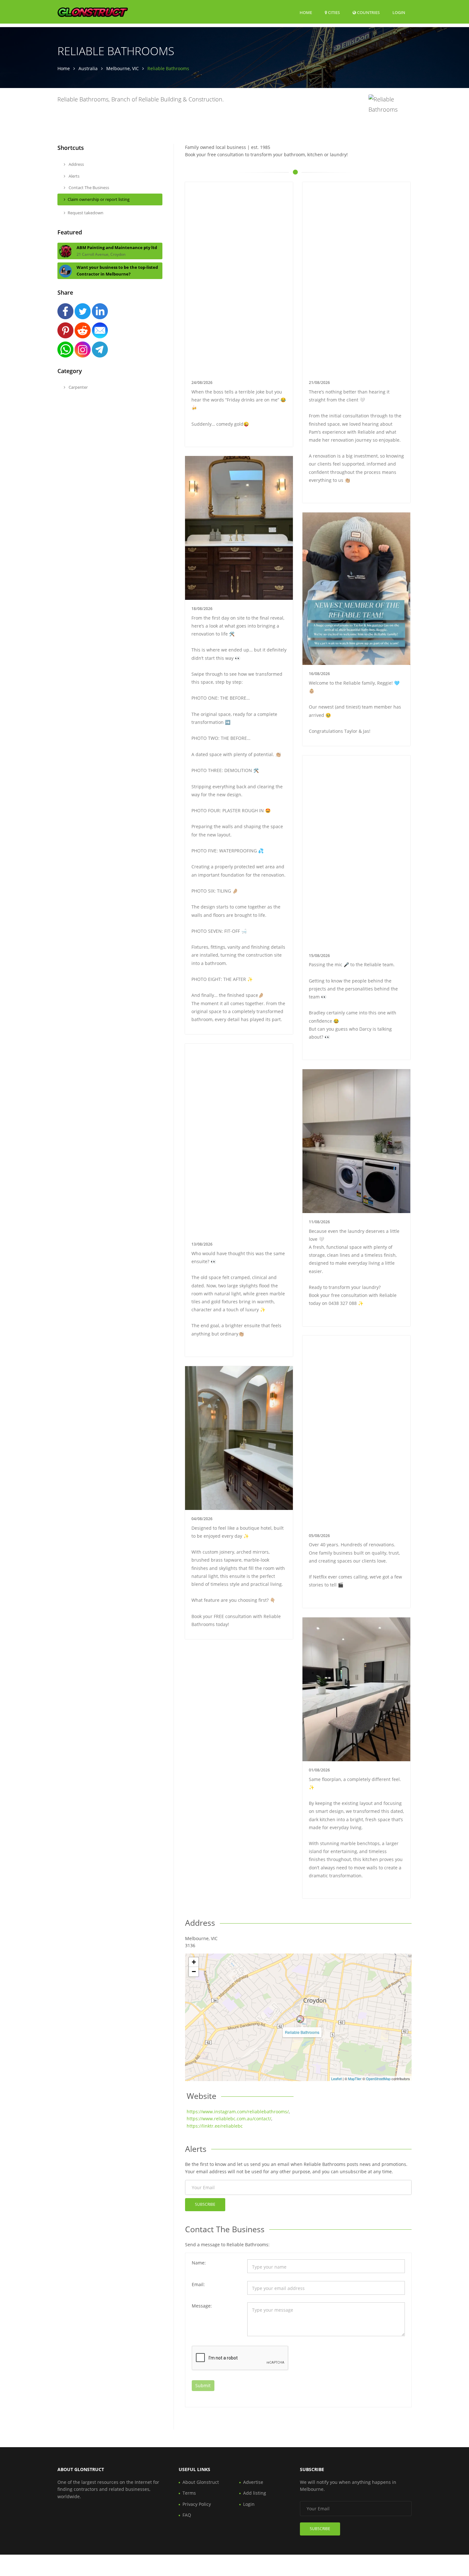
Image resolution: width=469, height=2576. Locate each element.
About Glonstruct (201, 2482)
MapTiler (355, 2079)
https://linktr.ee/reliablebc (215, 2126)
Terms (189, 2493)
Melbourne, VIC (123, 68)
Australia (88, 68)
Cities (333, 12)
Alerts (74, 176)
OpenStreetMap (378, 2079)
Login (399, 12)
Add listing (255, 2493)
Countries (368, 12)
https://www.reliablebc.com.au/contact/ (229, 2119)
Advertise (253, 2482)
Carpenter (78, 387)
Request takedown (86, 213)
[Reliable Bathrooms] (300, 2019)
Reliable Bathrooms (302, 2032)
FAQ (187, 2515)
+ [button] (194, 1962)
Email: (198, 2284)
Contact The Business (88, 188)
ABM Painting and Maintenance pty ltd (117, 247)
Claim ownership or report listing (99, 199)
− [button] (194, 1972)
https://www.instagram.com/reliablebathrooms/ (238, 2112)
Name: (199, 2263)
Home (306, 12)
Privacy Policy (197, 2504)
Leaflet (336, 2079)
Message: (202, 2306)
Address (76, 164)
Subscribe (205, 2204)
